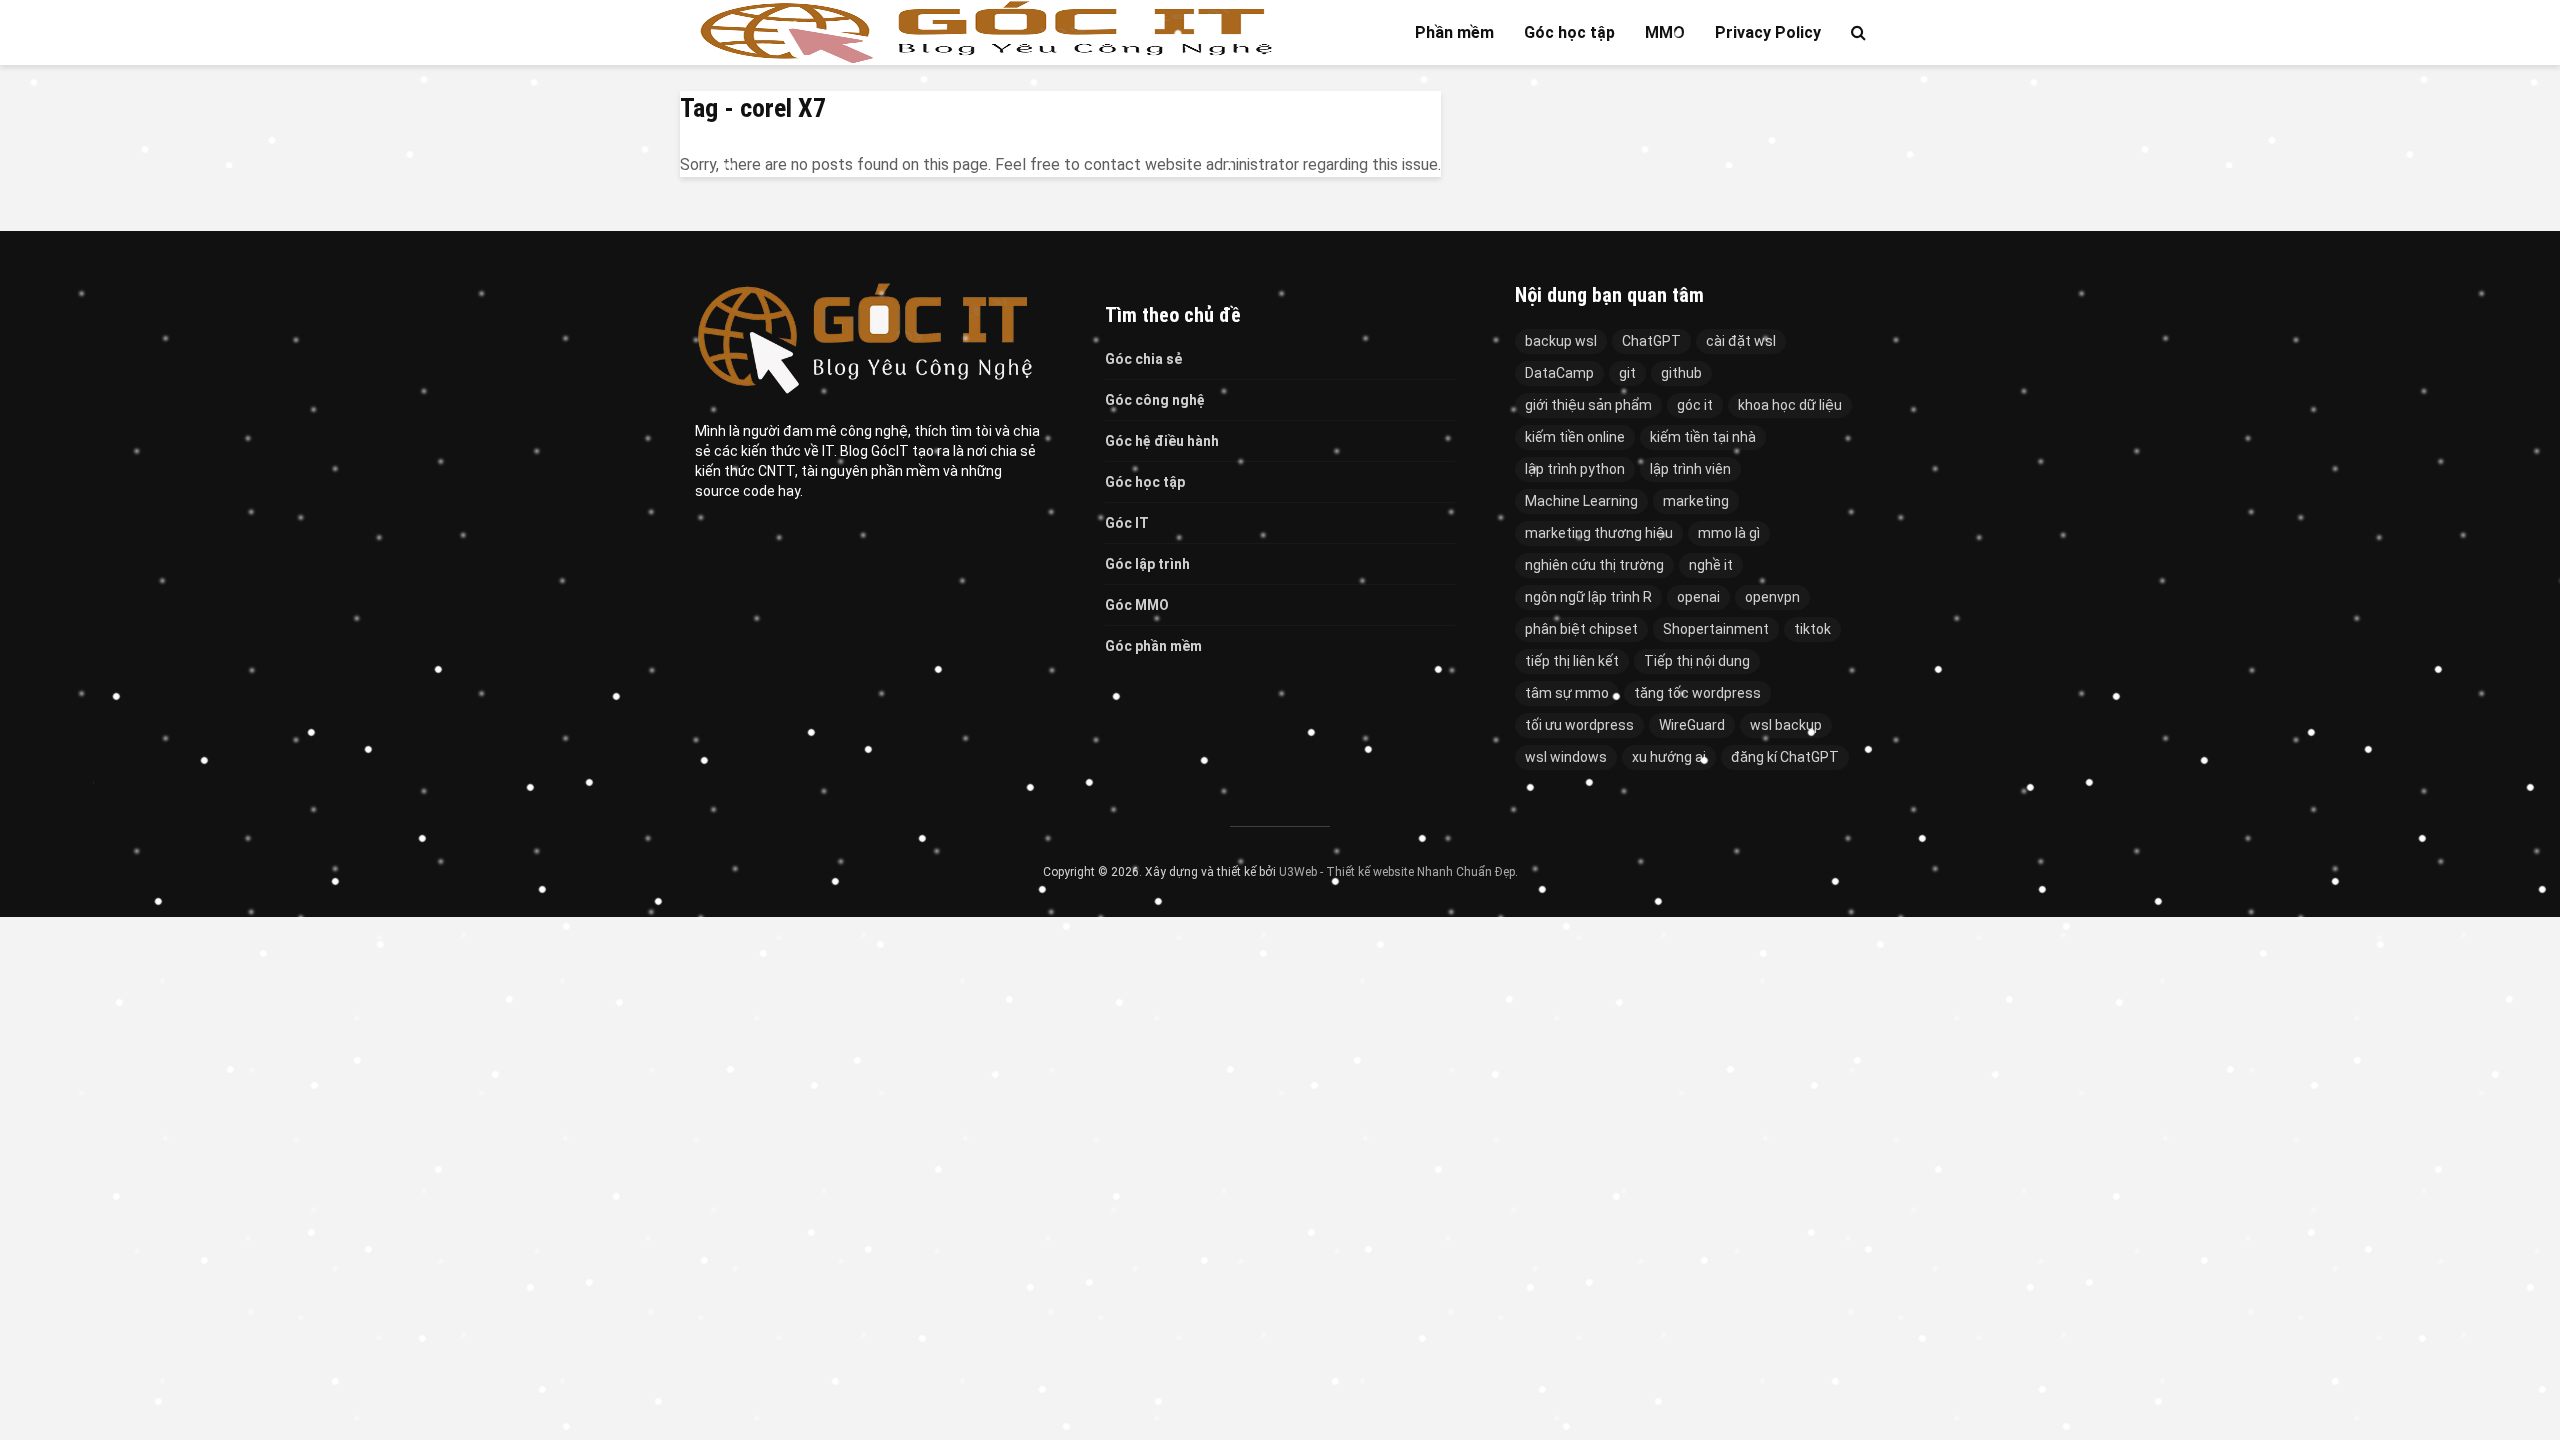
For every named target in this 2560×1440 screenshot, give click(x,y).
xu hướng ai (1669, 757)
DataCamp (1559, 373)
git (1627, 373)
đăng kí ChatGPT (1785, 757)
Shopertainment (1716, 629)
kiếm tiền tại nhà (1703, 437)
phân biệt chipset (1581, 629)
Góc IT (1127, 523)
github (1681, 373)
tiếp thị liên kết (1572, 661)
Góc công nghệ (1155, 400)
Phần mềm (1454, 32)
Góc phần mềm (1153, 646)
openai (1698, 597)
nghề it (1711, 565)
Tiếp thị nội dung (1697, 661)
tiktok (1812, 629)
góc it (1695, 405)
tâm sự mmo (1567, 693)
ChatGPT (1651, 341)
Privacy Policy (1768, 32)
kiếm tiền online (1575, 437)
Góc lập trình (1147, 564)
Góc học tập (1569, 32)
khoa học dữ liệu (1790, 405)
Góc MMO (1137, 605)
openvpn (1772, 597)
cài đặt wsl (1741, 341)
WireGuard (1692, 725)
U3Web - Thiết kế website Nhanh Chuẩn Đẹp (1397, 872)
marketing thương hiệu (1599, 533)
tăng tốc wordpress (1697, 693)
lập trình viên (1690, 469)
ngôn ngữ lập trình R (1588, 597)
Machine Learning (1581, 501)
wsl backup (1786, 725)
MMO (1665, 32)
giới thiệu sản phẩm (1588, 405)
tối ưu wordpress (1579, 725)
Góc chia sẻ (1143, 359)
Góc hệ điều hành (1162, 441)
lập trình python (1575, 469)
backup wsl (1561, 341)
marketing (1696, 501)
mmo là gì (1729, 533)
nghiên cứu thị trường (1594, 565)
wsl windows (1566, 757)
